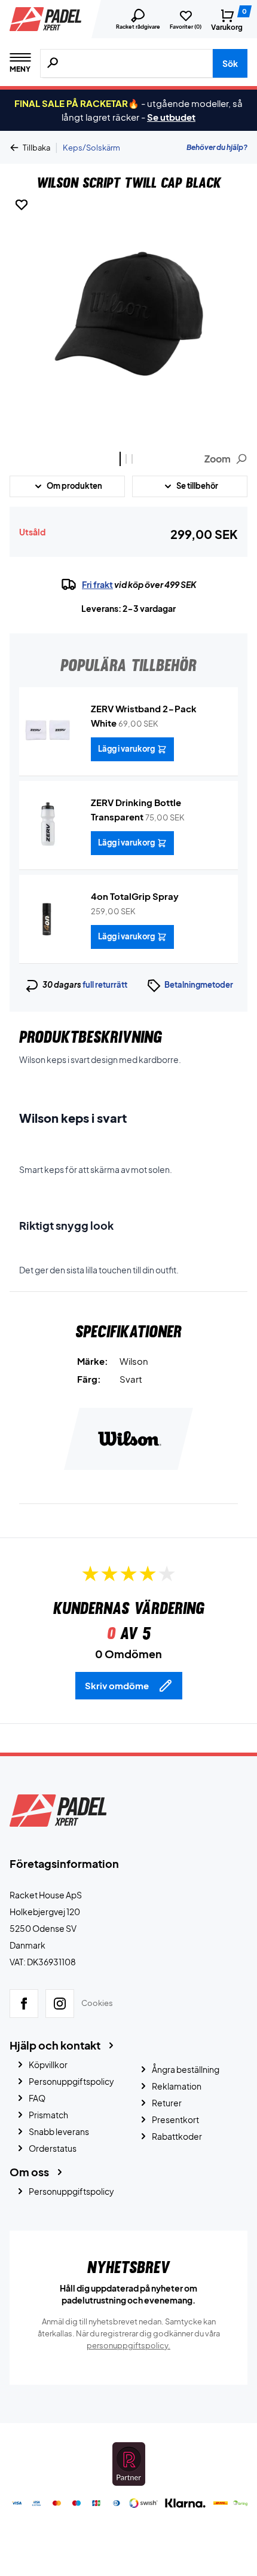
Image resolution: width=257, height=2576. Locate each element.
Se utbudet (171, 117)
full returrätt (105, 985)
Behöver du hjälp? (217, 147)
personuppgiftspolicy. (128, 2345)
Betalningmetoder (199, 985)
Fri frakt (97, 584)
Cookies (97, 2003)
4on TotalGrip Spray (135, 896)
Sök (230, 63)
